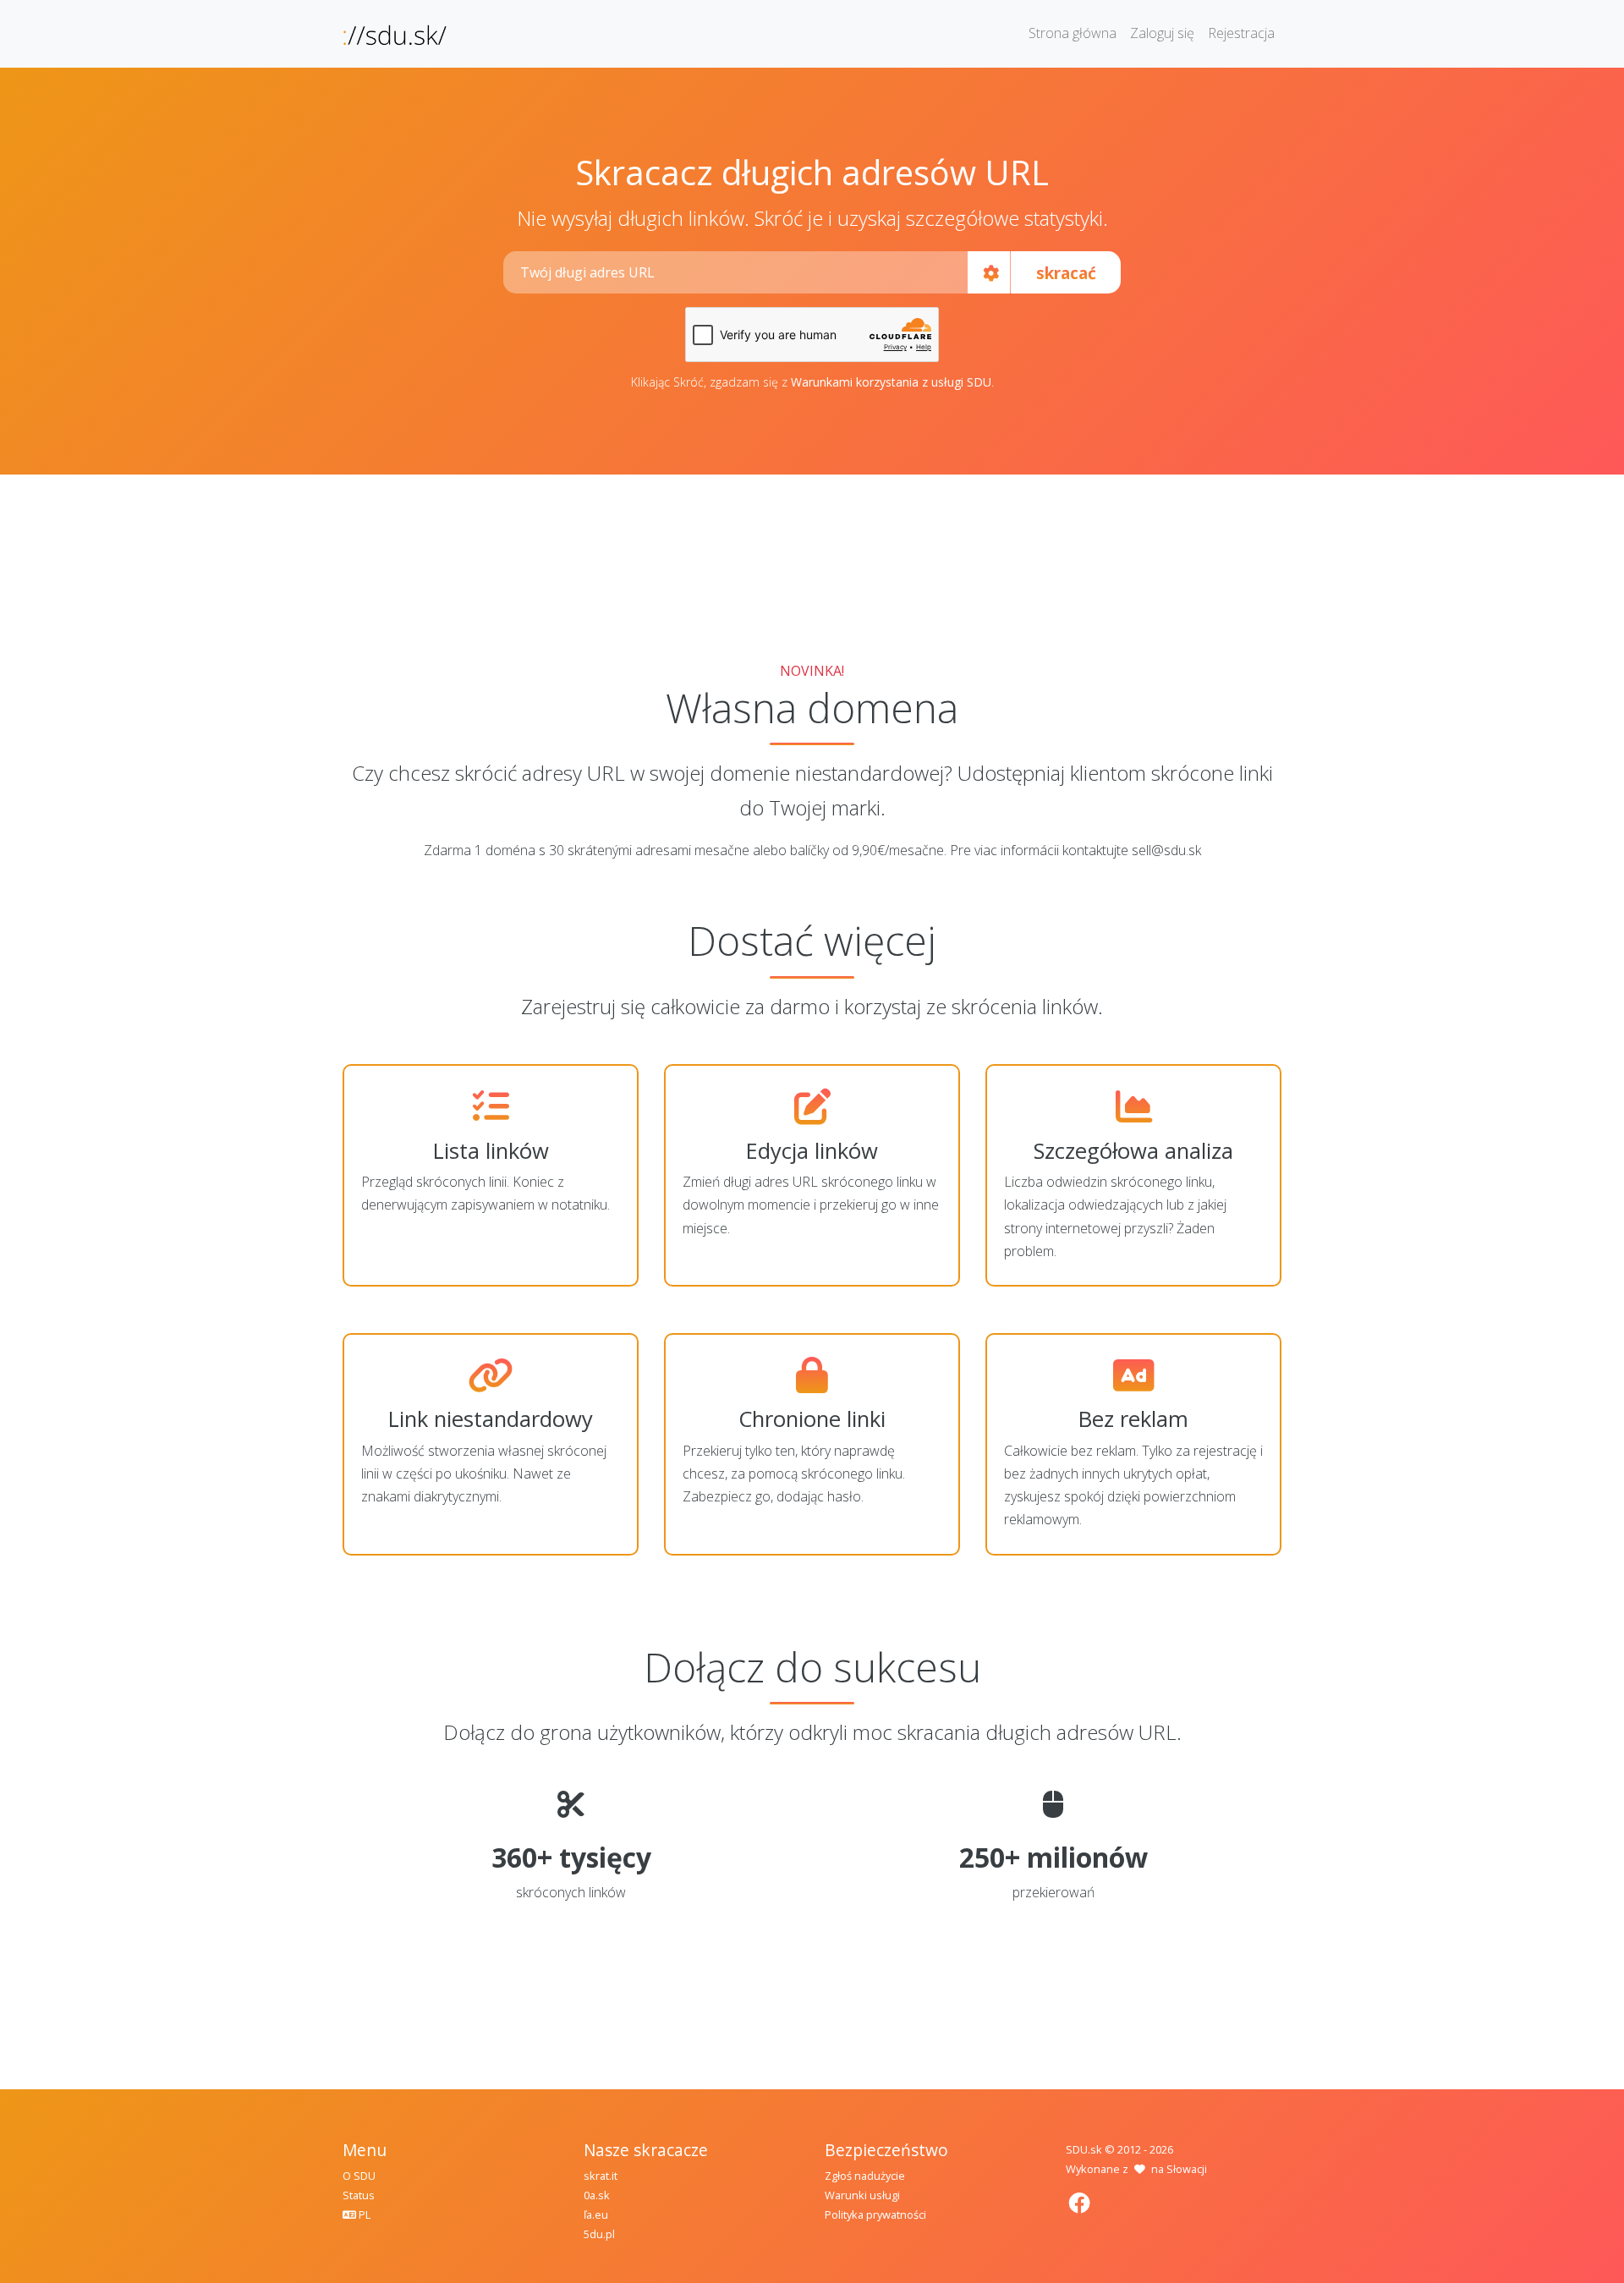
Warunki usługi (862, 2195)
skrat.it (601, 2176)
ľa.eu (596, 2214)
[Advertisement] (812, 558)
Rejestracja (1241, 33)
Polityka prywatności (875, 2214)
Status (359, 2195)
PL (363, 2214)
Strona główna (1073, 33)
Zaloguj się (1162, 33)
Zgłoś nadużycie (865, 2176)
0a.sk (597, 2195)
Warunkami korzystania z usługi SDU (891, 382)
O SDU (359, 2176)
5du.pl (599, 2234)
